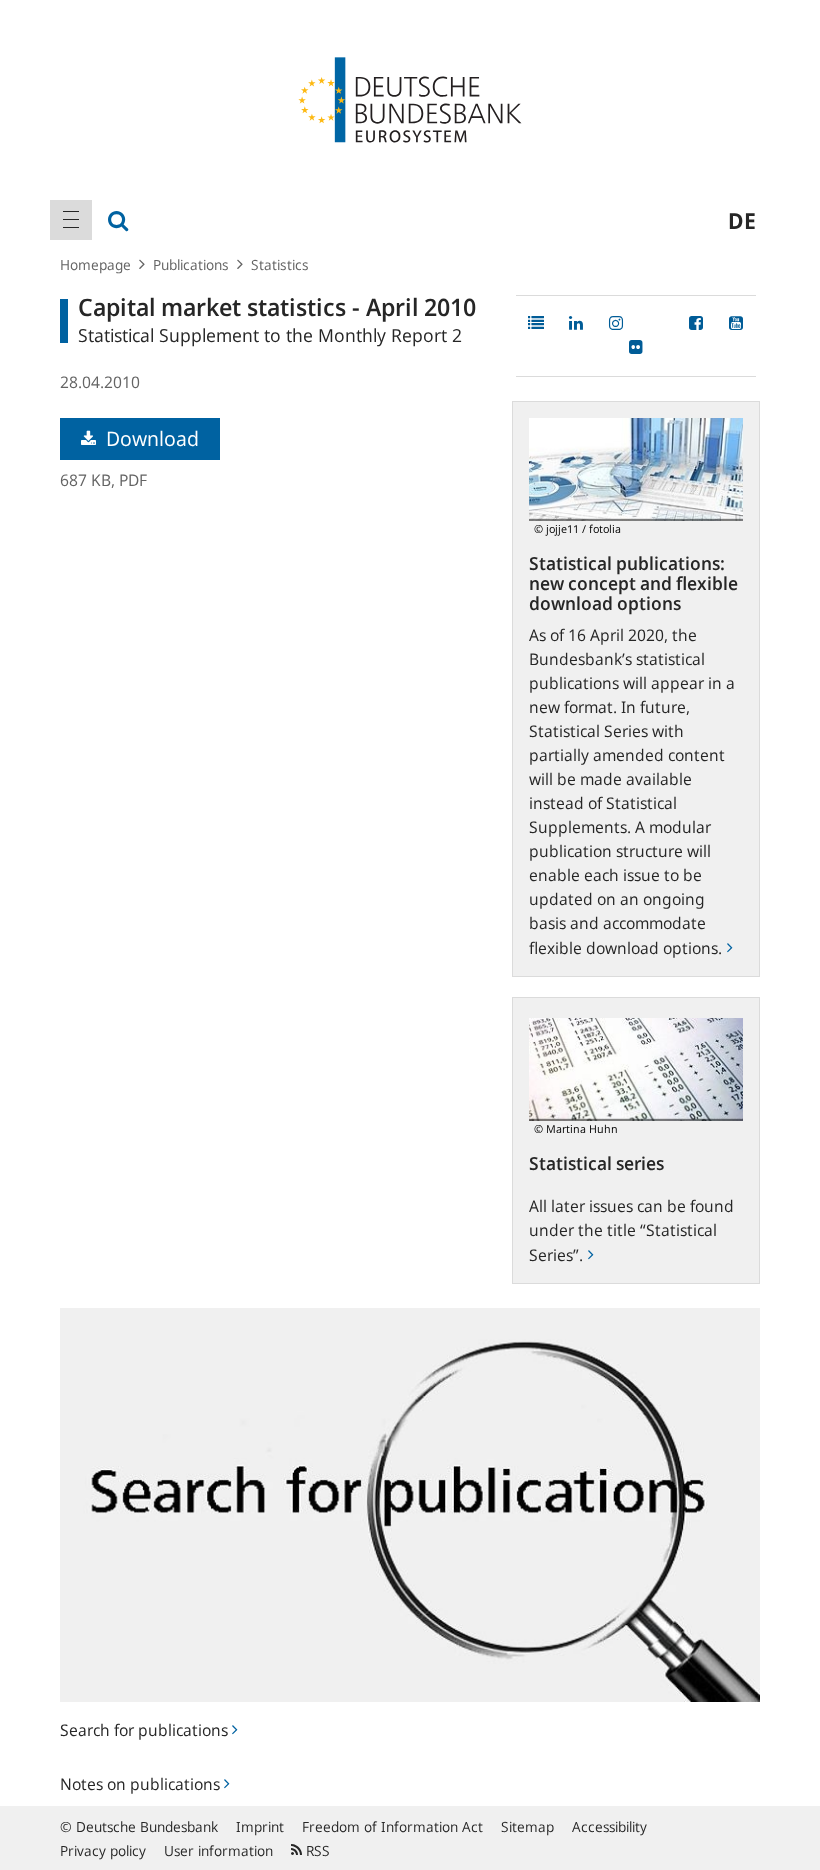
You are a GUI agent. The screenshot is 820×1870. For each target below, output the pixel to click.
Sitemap (527, 1826)
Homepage (95, 264)
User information (218, 1850)
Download (150, 438)
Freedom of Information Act (392, 1826)
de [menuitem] (742, 220)
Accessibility (609, 1826)
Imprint (260, 1826)
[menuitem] (71, 220)
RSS (316, 1850)
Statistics (280, 264)
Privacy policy (103, 1850)
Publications (191, 264)
